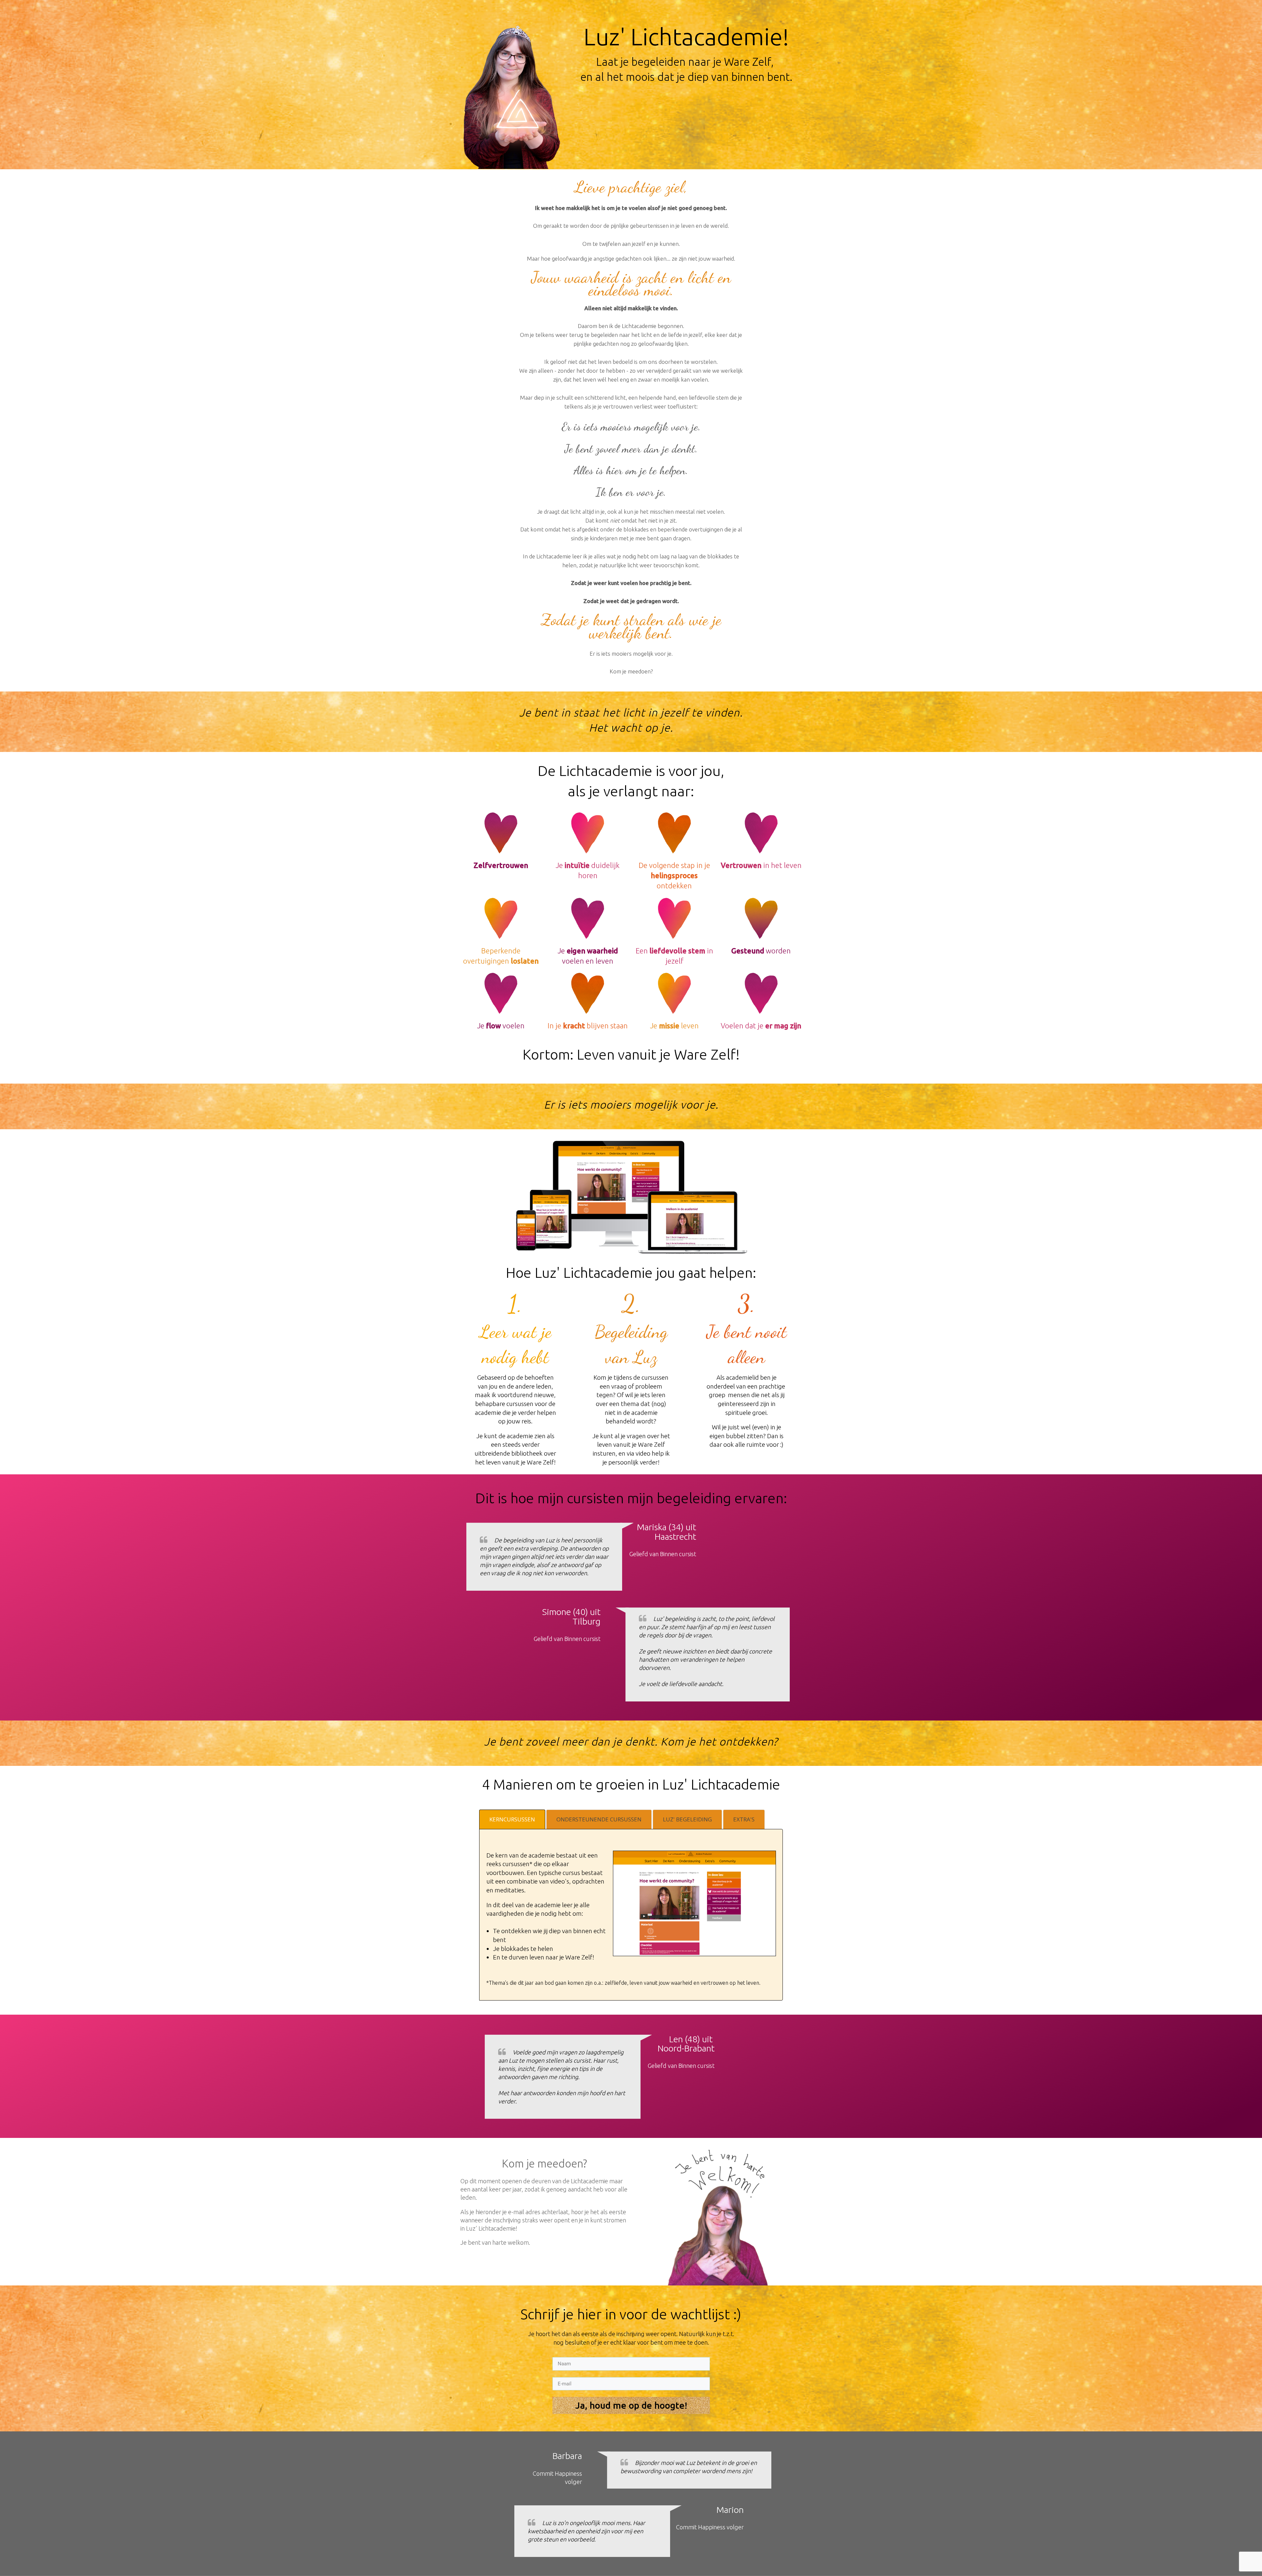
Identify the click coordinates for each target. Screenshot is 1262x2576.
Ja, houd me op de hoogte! (631, 2405)
